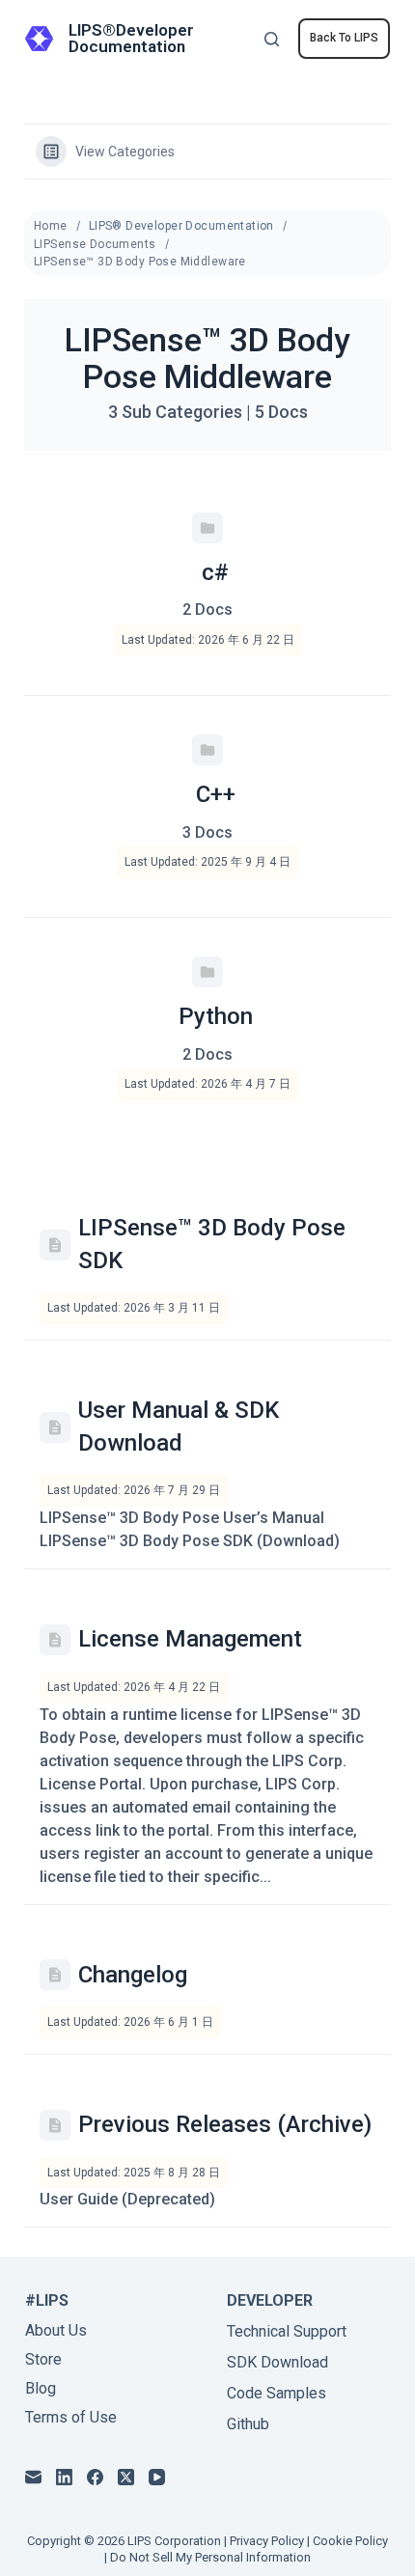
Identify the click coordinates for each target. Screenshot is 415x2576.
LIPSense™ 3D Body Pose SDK (212, 1244)
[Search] (272, 39)
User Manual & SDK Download (179, 1426)
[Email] (33, 2477)
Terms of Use (71, 2417)
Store (43, 2359)
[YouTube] (157, 2477)
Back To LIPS (344, 38)
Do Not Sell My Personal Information (210, 2557)
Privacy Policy (267, 2541)
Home (51, 226)
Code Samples (277, 2393)
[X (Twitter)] (126, 2477)
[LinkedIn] (64, 2477)
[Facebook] (95, 2477)
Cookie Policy (350, 2541)
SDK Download (277, 2362)
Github (248, 2424)
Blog (41, 2388)
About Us (56, 2330)
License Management (190, 1639)
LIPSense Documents (95, 244)
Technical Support (287, 2331)
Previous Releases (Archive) (225, 2124)
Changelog (133, 1975)
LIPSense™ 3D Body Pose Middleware (140, 262)
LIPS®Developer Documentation (131, 38)
